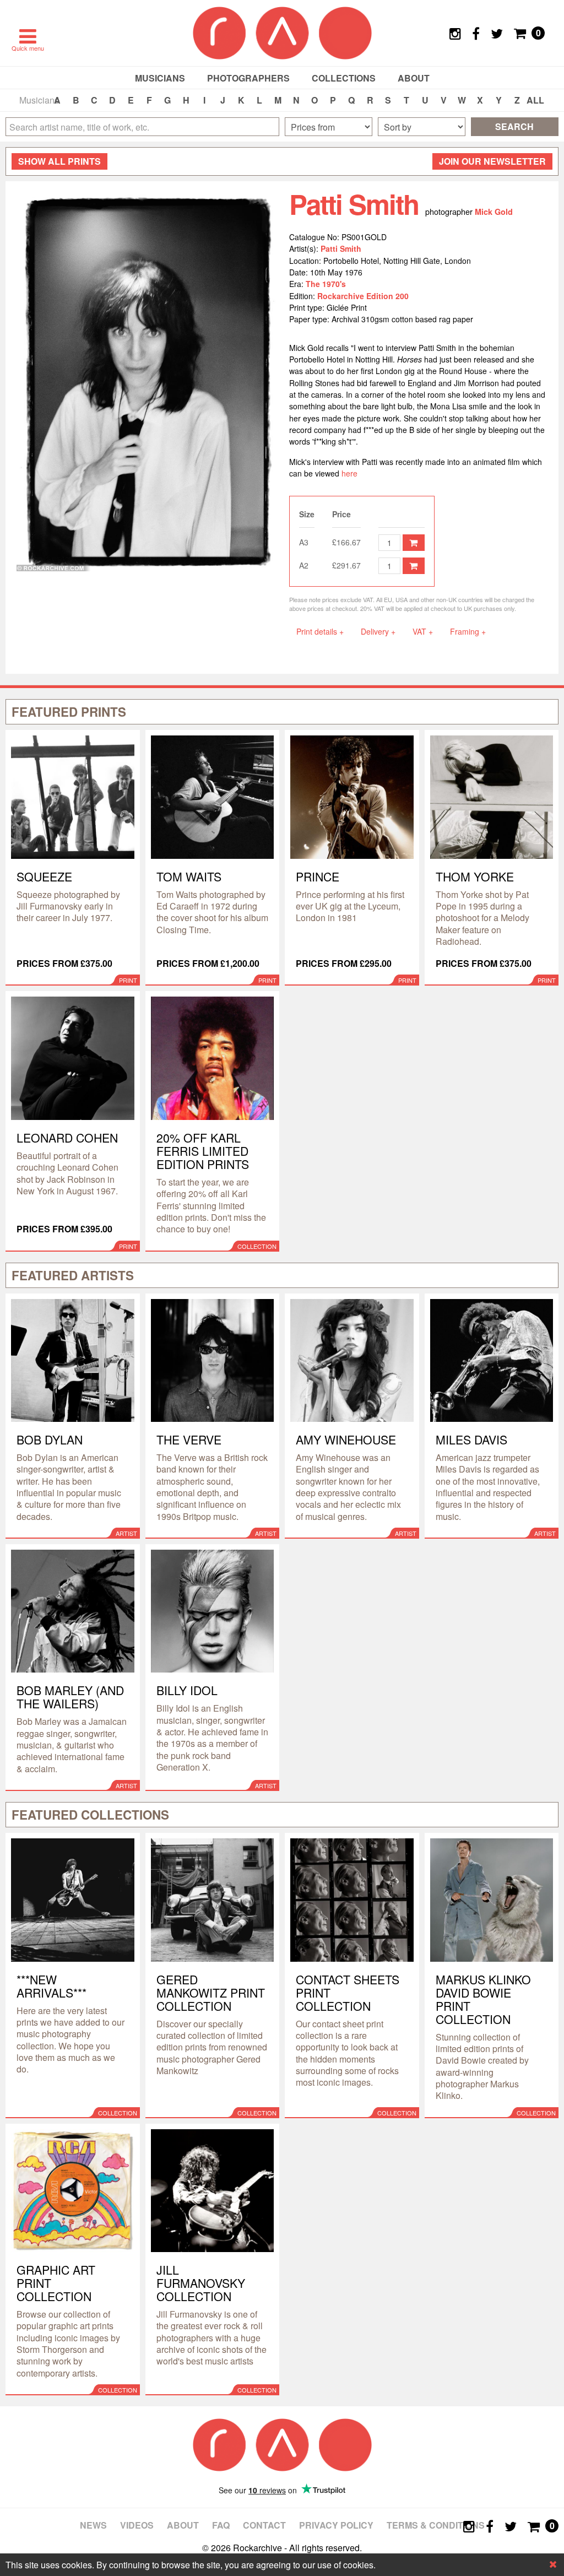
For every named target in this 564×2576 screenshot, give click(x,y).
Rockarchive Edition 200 (363, 296)
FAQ (221, 2525)
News (93, 2525)
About (414, 78)
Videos (137, 2525)
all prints (59, 161)
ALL (535, 100)
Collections (344, 78)
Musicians (160, 78)
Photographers (248, 78)
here (351, 473)
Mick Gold (494, 212)
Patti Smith (341, 248)
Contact (264, 2525)
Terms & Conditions (436, 2525)
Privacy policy (336, 2525)
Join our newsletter (492, 161)
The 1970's (326, 284)
